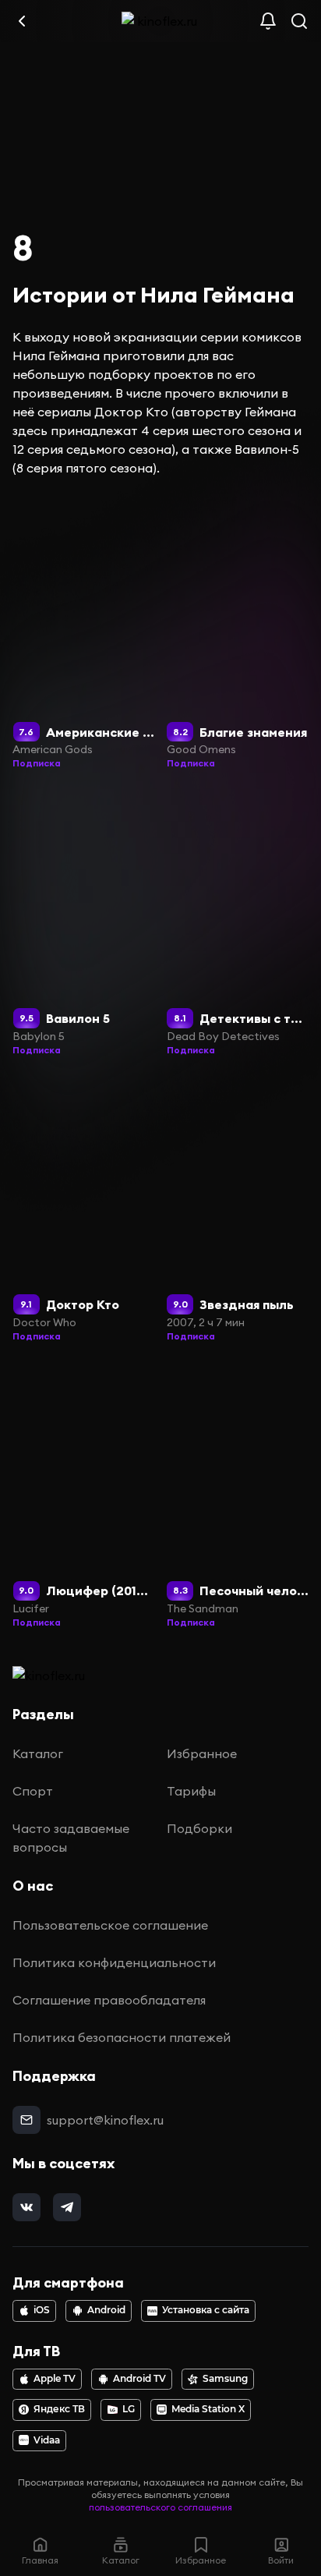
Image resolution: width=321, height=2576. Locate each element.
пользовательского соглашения (160, 2507)
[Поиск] (299, 21)
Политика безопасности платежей (122, 2037)
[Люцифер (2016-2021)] (84, 1495)
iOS (42, 2310)
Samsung (225, 2379)
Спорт (33, 1791)
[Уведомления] (268, 21)
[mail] (26, 2120)
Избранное (202, 1753)
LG (129, 2409)
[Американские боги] (84, 636)
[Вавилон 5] (84, 922)
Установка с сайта (206, 2310)
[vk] (26, 2207)
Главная (40, 2560)
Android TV (139, 2379)
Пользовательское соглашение (110, 1925)
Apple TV (55, 2379)
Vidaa (47, 2440)
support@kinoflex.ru (105, 2120)
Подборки (199, 1828)
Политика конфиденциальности (114, 1962)
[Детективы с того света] (238, 922)
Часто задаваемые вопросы (71, 1838)
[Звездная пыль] (238, 1209)
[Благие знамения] (238, 636)
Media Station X (208, 2409)
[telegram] (67, 2207)
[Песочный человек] (238, 1495)
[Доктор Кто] (84, 1209)
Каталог (38, 1753)
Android (106, 2310)
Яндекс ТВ (59, 2409)
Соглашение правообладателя (109, 2000)
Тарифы (191, 1791)
